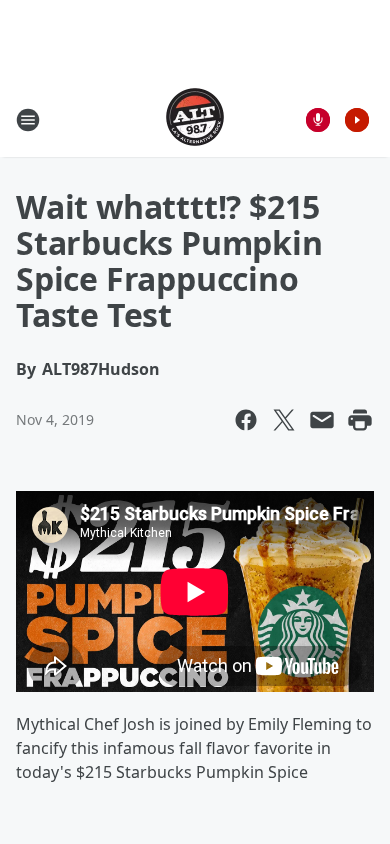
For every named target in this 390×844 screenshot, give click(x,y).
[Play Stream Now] (357, 120)
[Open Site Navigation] (28, 120)
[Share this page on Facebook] (246, 420)
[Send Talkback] (318, 120)
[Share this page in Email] (322, 420)
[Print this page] (360, 420)
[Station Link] (195, 119)
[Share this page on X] (284, 420)
